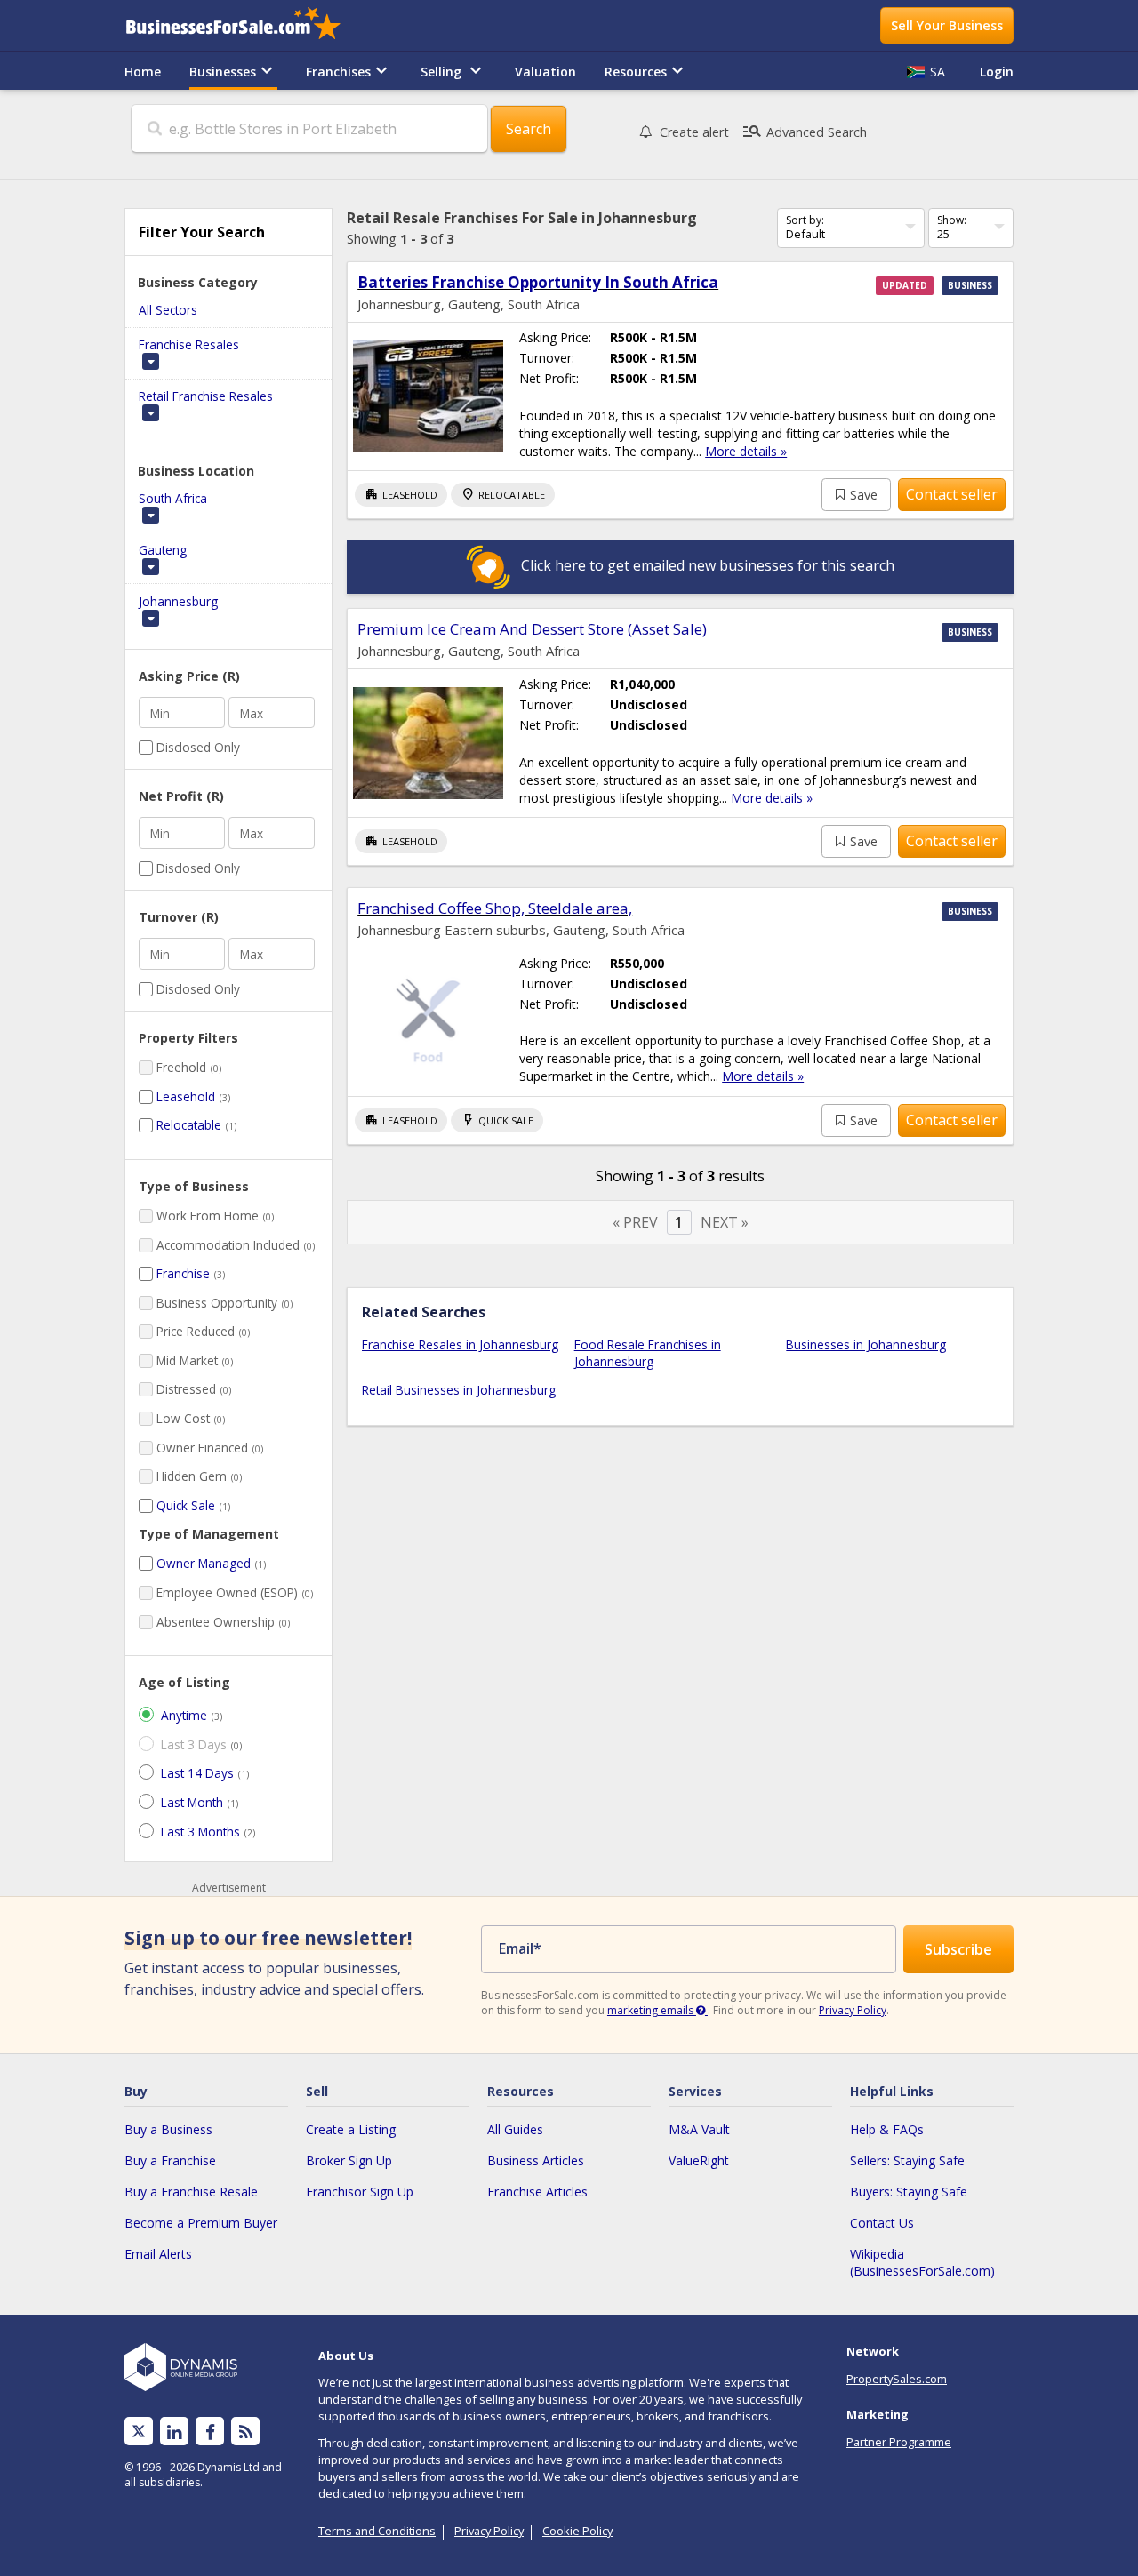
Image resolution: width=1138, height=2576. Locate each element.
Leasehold (186, 1096)
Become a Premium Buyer (201, 2223)
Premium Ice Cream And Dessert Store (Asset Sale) (532, 629)
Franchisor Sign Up (360, 2192)
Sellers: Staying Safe (907, 2160)
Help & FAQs (887, 2129)
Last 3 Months (200, 1832)
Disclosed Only (198, 747)
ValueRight (699, 2160)
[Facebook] (210, 2432)
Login (997, 72)
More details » (746, 451)
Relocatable (189, 1125)
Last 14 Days (197, 1773)
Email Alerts (158, 2254)
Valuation (545, 72)
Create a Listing (351, 2129)
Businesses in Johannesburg (866, 1344)
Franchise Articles (537, 2192)
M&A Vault (699, 2129)
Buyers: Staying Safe (909, 2192)
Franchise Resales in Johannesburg (460, 1344)
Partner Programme (899, 2442)
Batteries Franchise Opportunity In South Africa (538, 282)
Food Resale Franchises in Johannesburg (648, 1353)
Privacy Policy (853, 2010)
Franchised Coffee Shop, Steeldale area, (495, 908)
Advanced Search (804, 132)
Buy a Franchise (170, 2160)
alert (694, 132)
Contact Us (882, 2223)
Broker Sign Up (349, 2160)
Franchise (183, 1273)
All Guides (515, 2129)
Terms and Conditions (377, 2531)
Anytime (184, 1715)
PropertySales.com (897, 2379)
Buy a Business (168, 2129)
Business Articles (536, 2160)
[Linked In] (174, 2432)
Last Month (192, 1802)
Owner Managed (204, 1563)
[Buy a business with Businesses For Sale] (245, 25)
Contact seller (952, 494)
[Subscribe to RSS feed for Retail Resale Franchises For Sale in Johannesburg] (246, 2432)
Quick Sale (186, 1505)
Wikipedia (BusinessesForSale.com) (922, 2262)
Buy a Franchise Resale (191, 2192)
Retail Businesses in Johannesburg (459, 1390)
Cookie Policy (577, 2531)
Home (143, 72)
